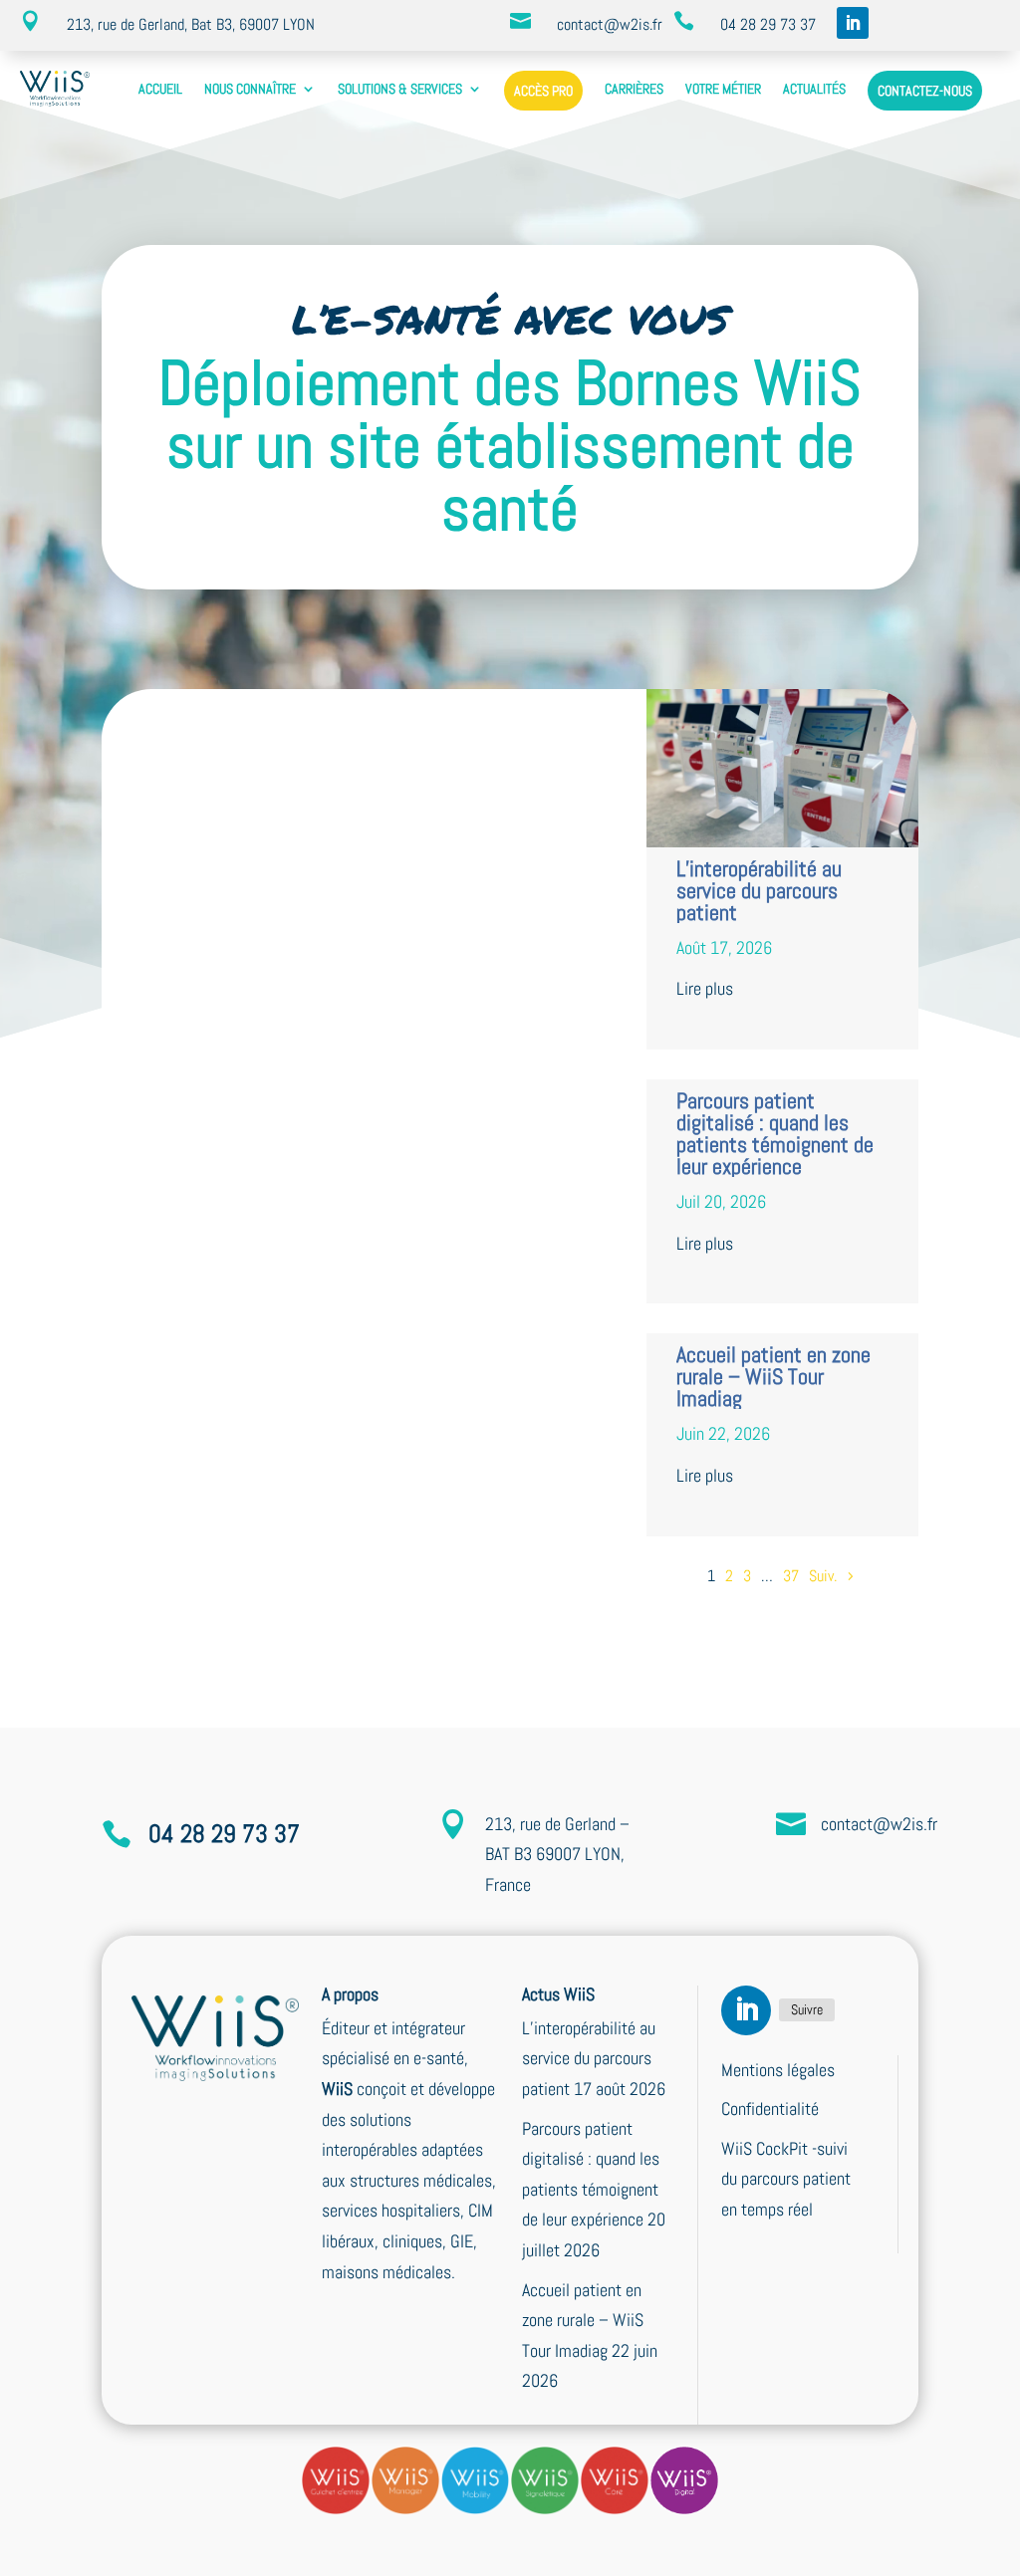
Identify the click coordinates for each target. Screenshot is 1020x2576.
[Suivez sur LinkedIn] (853, 23)
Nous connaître (250, 89)
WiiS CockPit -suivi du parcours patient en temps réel (786, 2179)
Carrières (634, 89)
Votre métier (723, 89)
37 (791, 1576)
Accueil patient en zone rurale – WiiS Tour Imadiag (773, 1376)
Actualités (814, 89)
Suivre (807, 2009)
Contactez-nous (925, 91)
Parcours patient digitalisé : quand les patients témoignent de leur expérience (775, 1133)
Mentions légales (778, 2070)
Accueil (160, 89)
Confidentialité (770, 2108)
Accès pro (543, 91)
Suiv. (823, 1576)
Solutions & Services (400, 89)
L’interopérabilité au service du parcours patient (759, 890)
